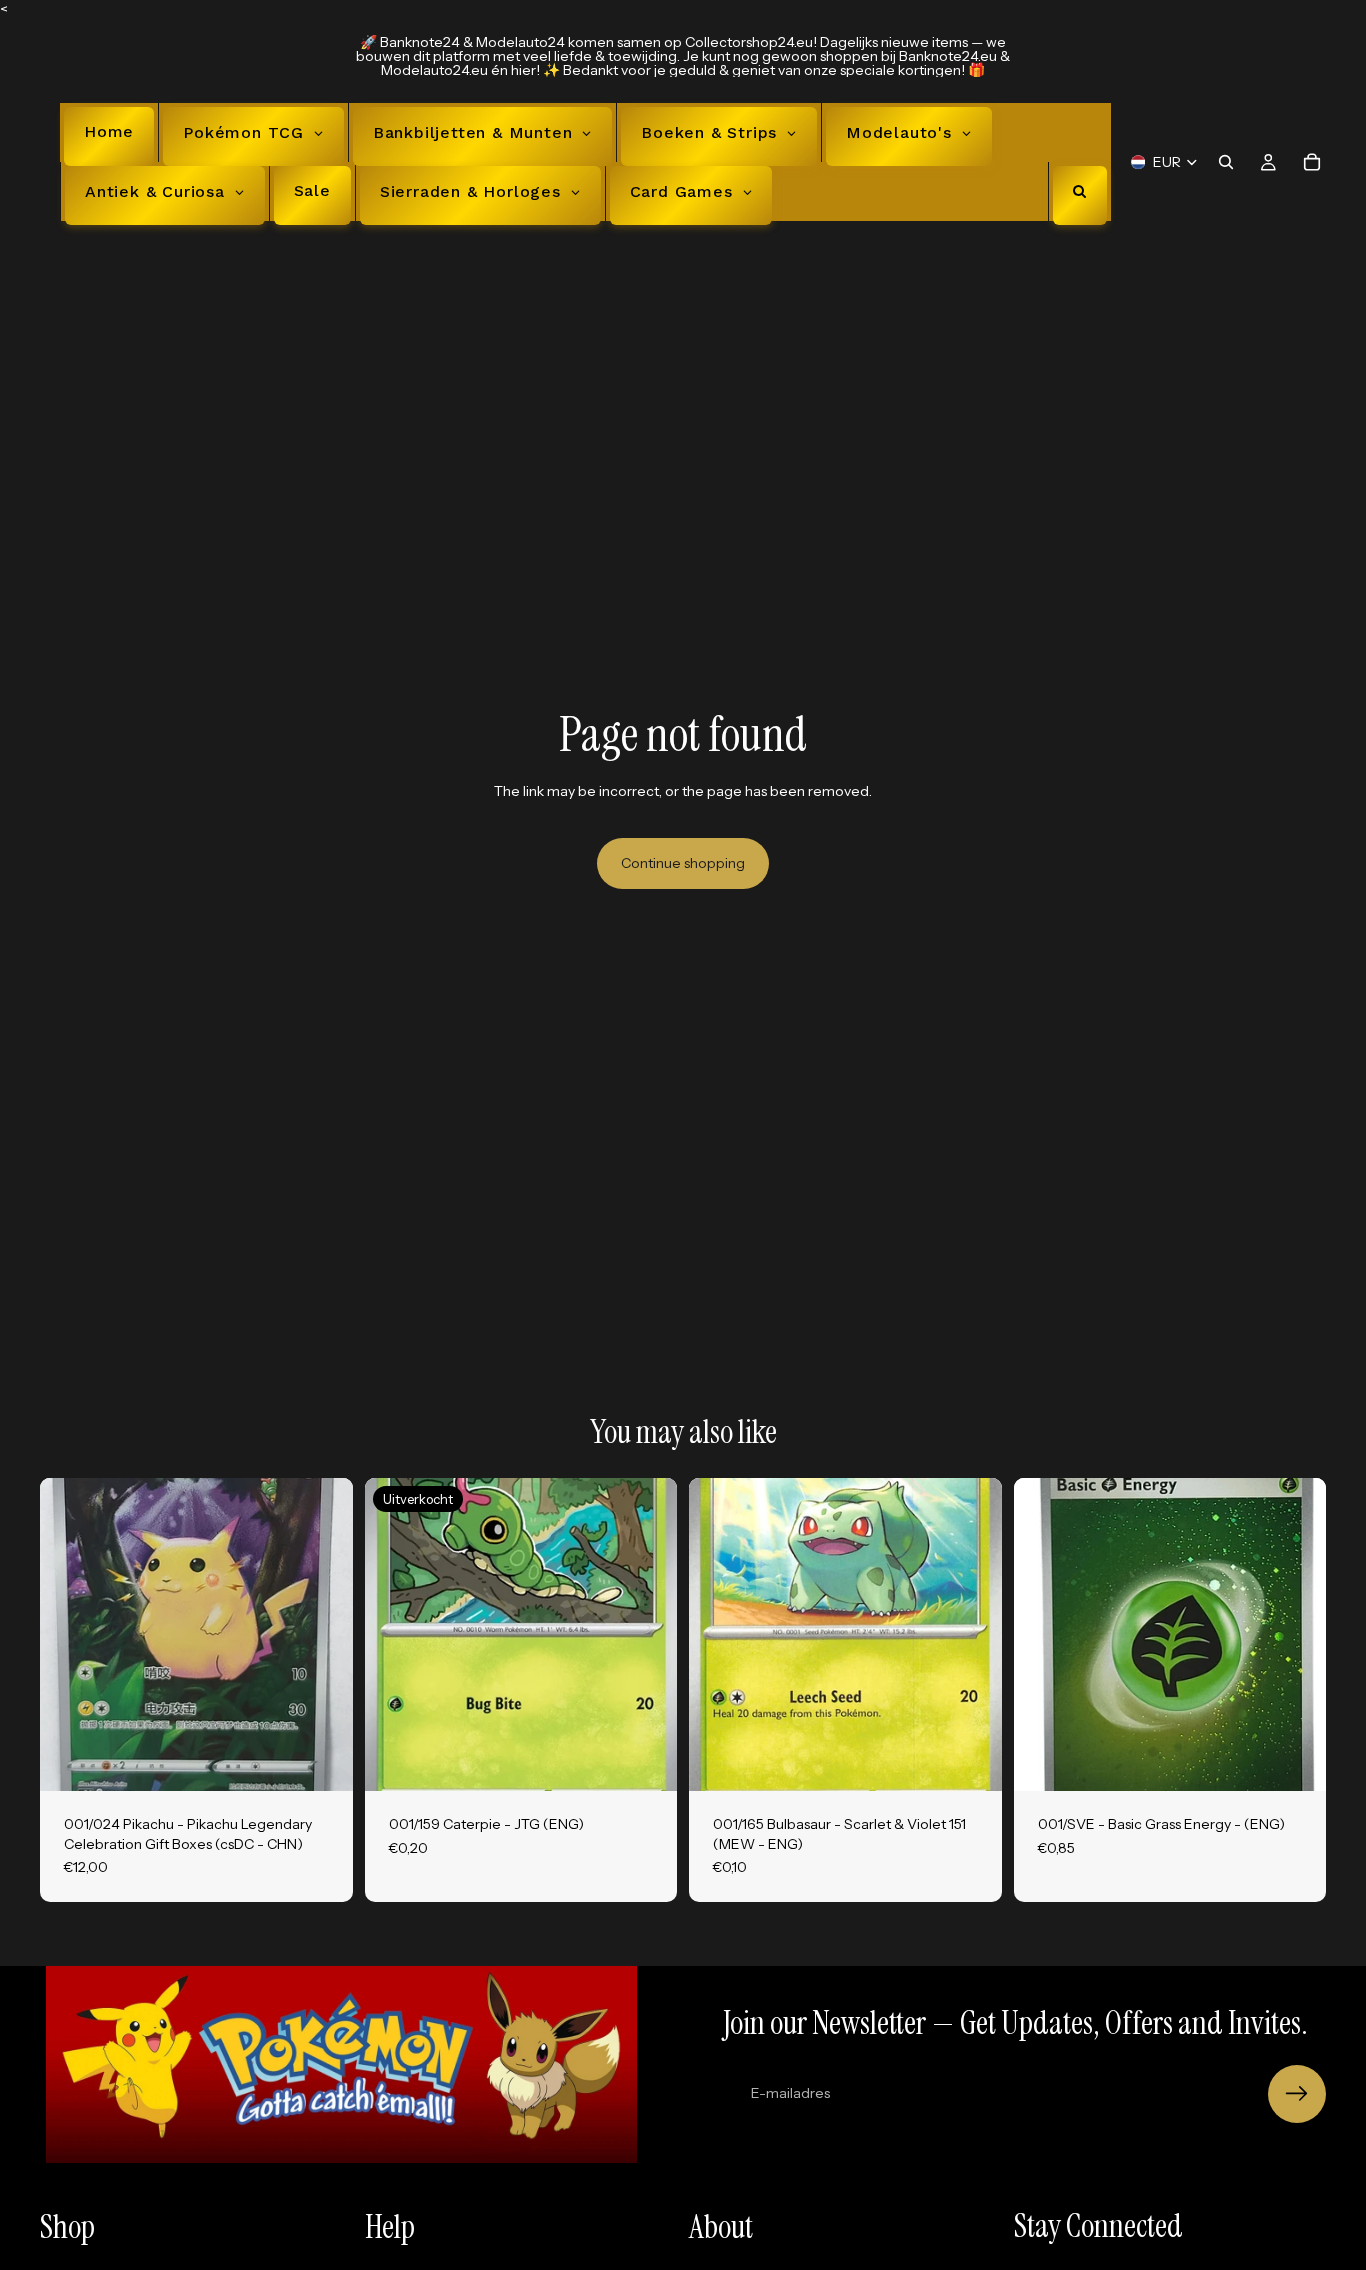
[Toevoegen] (322, 1760)
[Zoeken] (1226, 162)
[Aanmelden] (1297, 2094)
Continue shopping (683, 863)
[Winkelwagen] (1312, 162)
